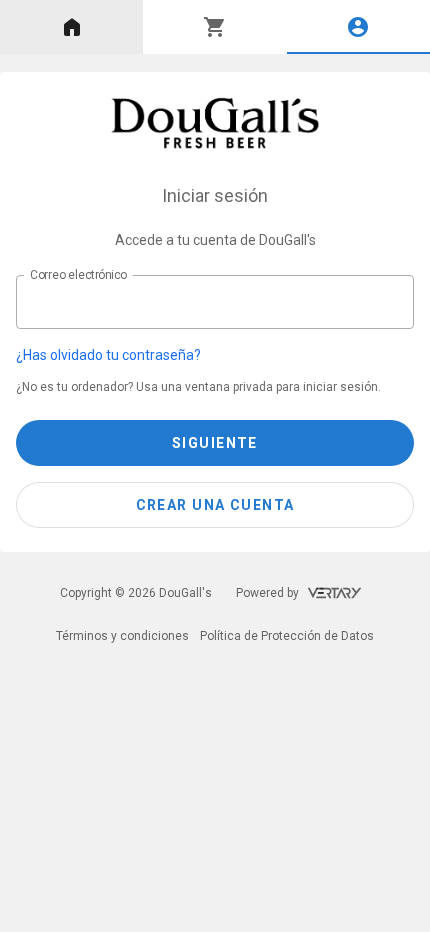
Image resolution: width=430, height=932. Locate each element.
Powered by (267, 593)
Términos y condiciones (122, 636)
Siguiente (215, 443)
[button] (203, 355)
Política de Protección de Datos (287, 636)
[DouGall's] (215, 123)
